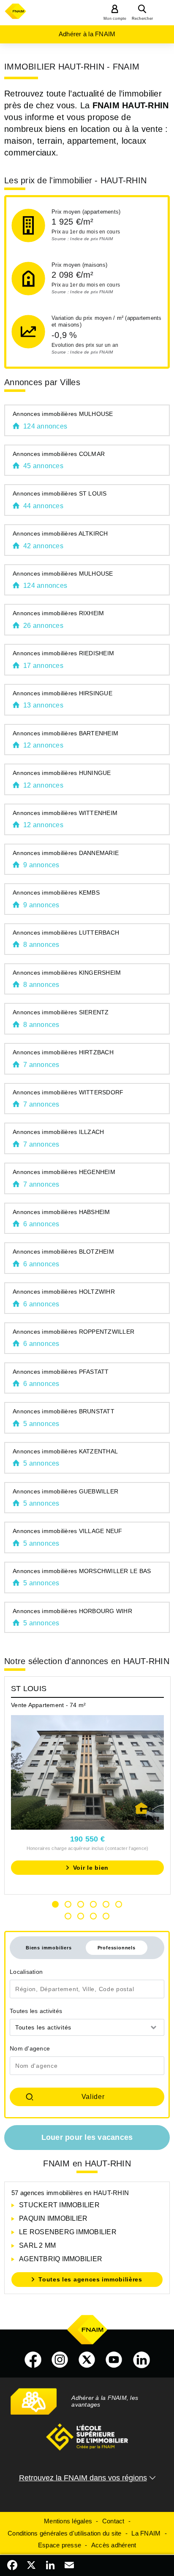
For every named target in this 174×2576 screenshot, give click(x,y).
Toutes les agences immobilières (90, 2279)
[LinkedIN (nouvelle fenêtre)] (141, 2360)
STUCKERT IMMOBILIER (59, 2205)
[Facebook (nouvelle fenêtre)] (33, 2360)
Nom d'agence (30, 2048)
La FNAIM (146, 2533)
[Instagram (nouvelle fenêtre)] (60, 2360)
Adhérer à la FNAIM (87, 34)
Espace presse (60, 2545)
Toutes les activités (36, 2011)
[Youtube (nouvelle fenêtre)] (114, 2360)
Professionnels (117, 1948)
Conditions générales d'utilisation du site (65, 2533)
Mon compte (115, 19)
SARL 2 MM (37, 2245)
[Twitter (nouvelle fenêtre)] (87, 2360)
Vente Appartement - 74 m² (48, 1705)
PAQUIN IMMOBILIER (53, 2218)
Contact (113, 2521)
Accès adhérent (114, 2545)
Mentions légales (68, 2521)
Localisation (26, 1972)
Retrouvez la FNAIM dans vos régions (83, 2478)
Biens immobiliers (49, 1948)
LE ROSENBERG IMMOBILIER (68, 2232)
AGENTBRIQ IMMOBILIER (61, 2259)
